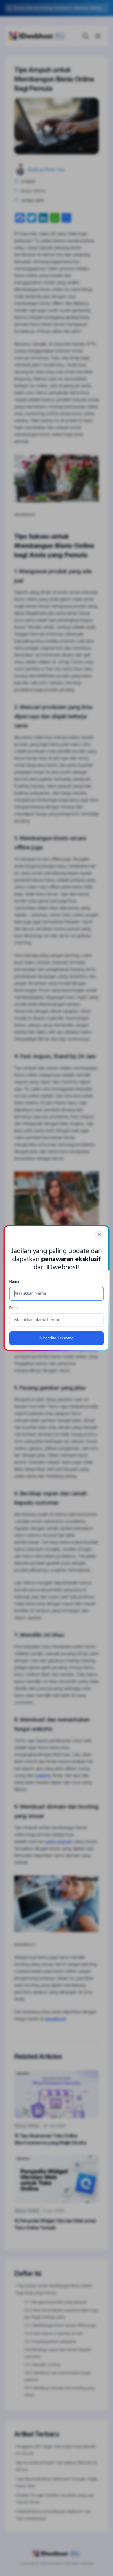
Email (14, 1308)
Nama (14, 1282)
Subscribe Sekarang (57, 1338)
